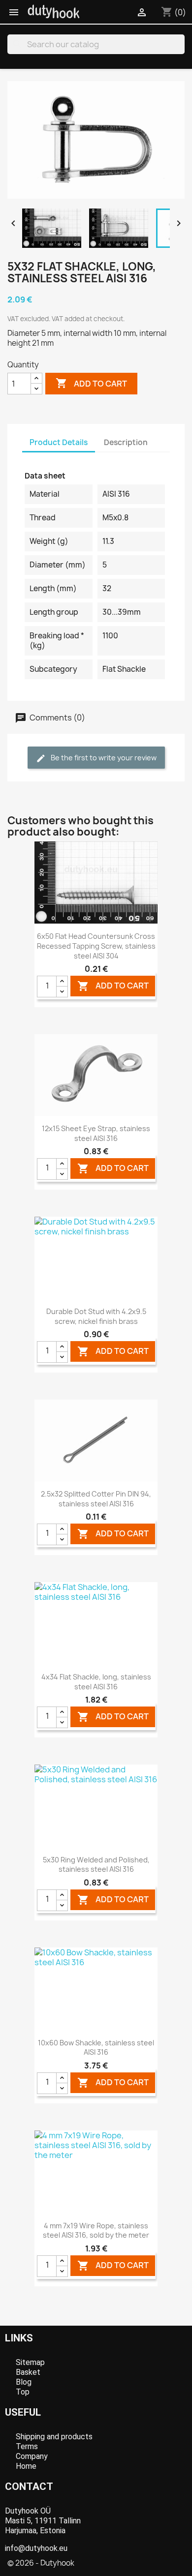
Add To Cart (113, 986)
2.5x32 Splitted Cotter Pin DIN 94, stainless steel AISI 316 (96, 1499)
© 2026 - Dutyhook (41, 2563)
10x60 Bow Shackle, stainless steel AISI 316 (96, 2048)
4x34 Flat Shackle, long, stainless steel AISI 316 (96, 1682)
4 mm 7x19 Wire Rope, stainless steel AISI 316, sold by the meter (96, 2231)
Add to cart (91, 383)
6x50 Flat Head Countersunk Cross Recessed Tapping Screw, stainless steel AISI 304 (96, 946)
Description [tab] (126, 442)
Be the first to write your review (103, 758)
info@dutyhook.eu (36, 2548)
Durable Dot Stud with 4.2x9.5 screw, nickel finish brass (96, 1316)
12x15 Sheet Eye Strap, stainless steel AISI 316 (96, 1133)
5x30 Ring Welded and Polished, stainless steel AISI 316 (96, 1865)
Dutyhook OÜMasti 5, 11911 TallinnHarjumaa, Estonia (43, 2521)
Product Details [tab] (59, 442)
